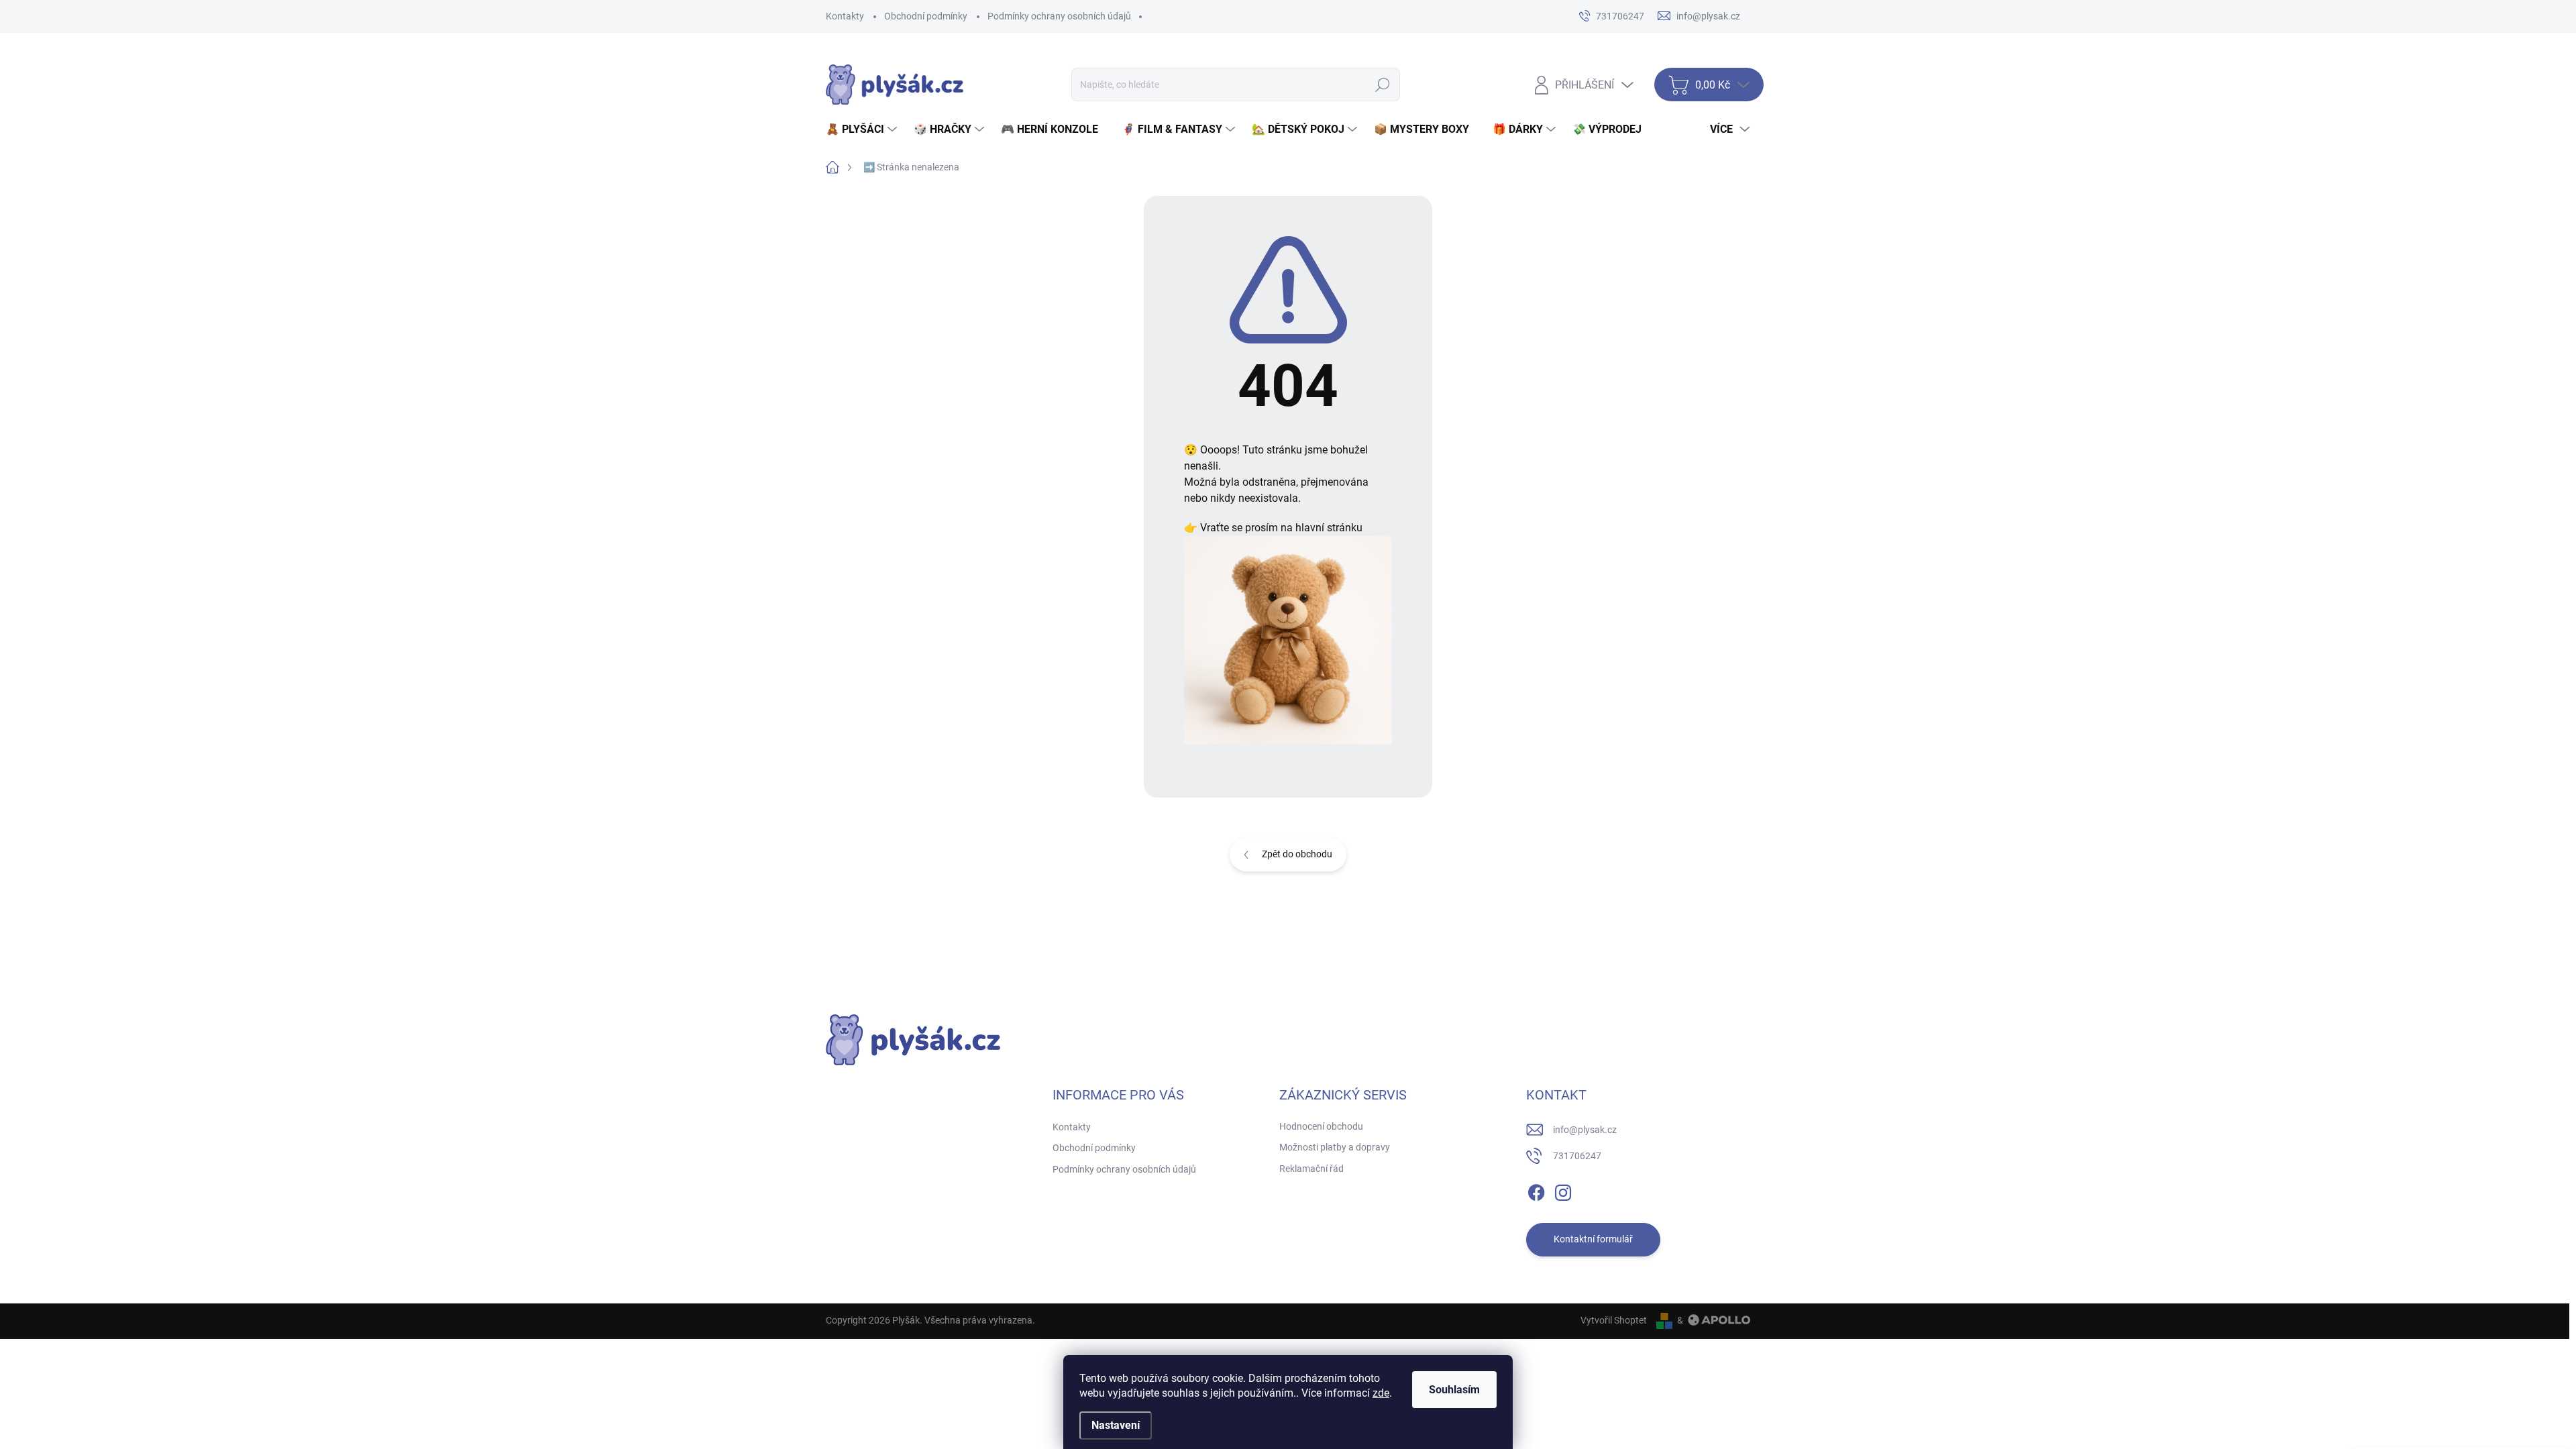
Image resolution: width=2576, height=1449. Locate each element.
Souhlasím (1454, 1390)
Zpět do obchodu (1297, 854)
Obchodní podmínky (926, 16)
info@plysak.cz (1585, 1130)
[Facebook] (1536, 1190)
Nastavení (1116, 1425)
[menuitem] (863, 129)
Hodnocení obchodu (1321, 1126)
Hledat (1382, 85)
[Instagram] (1563, 1190)
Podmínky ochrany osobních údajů (1059, 16)
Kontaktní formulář (1593, 1239)
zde (1381, 1393)
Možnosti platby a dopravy (1335, 1147)
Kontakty (845, 16)
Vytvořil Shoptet (1614, 1320)
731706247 (1577, 1156)
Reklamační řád (1311, 1169)
